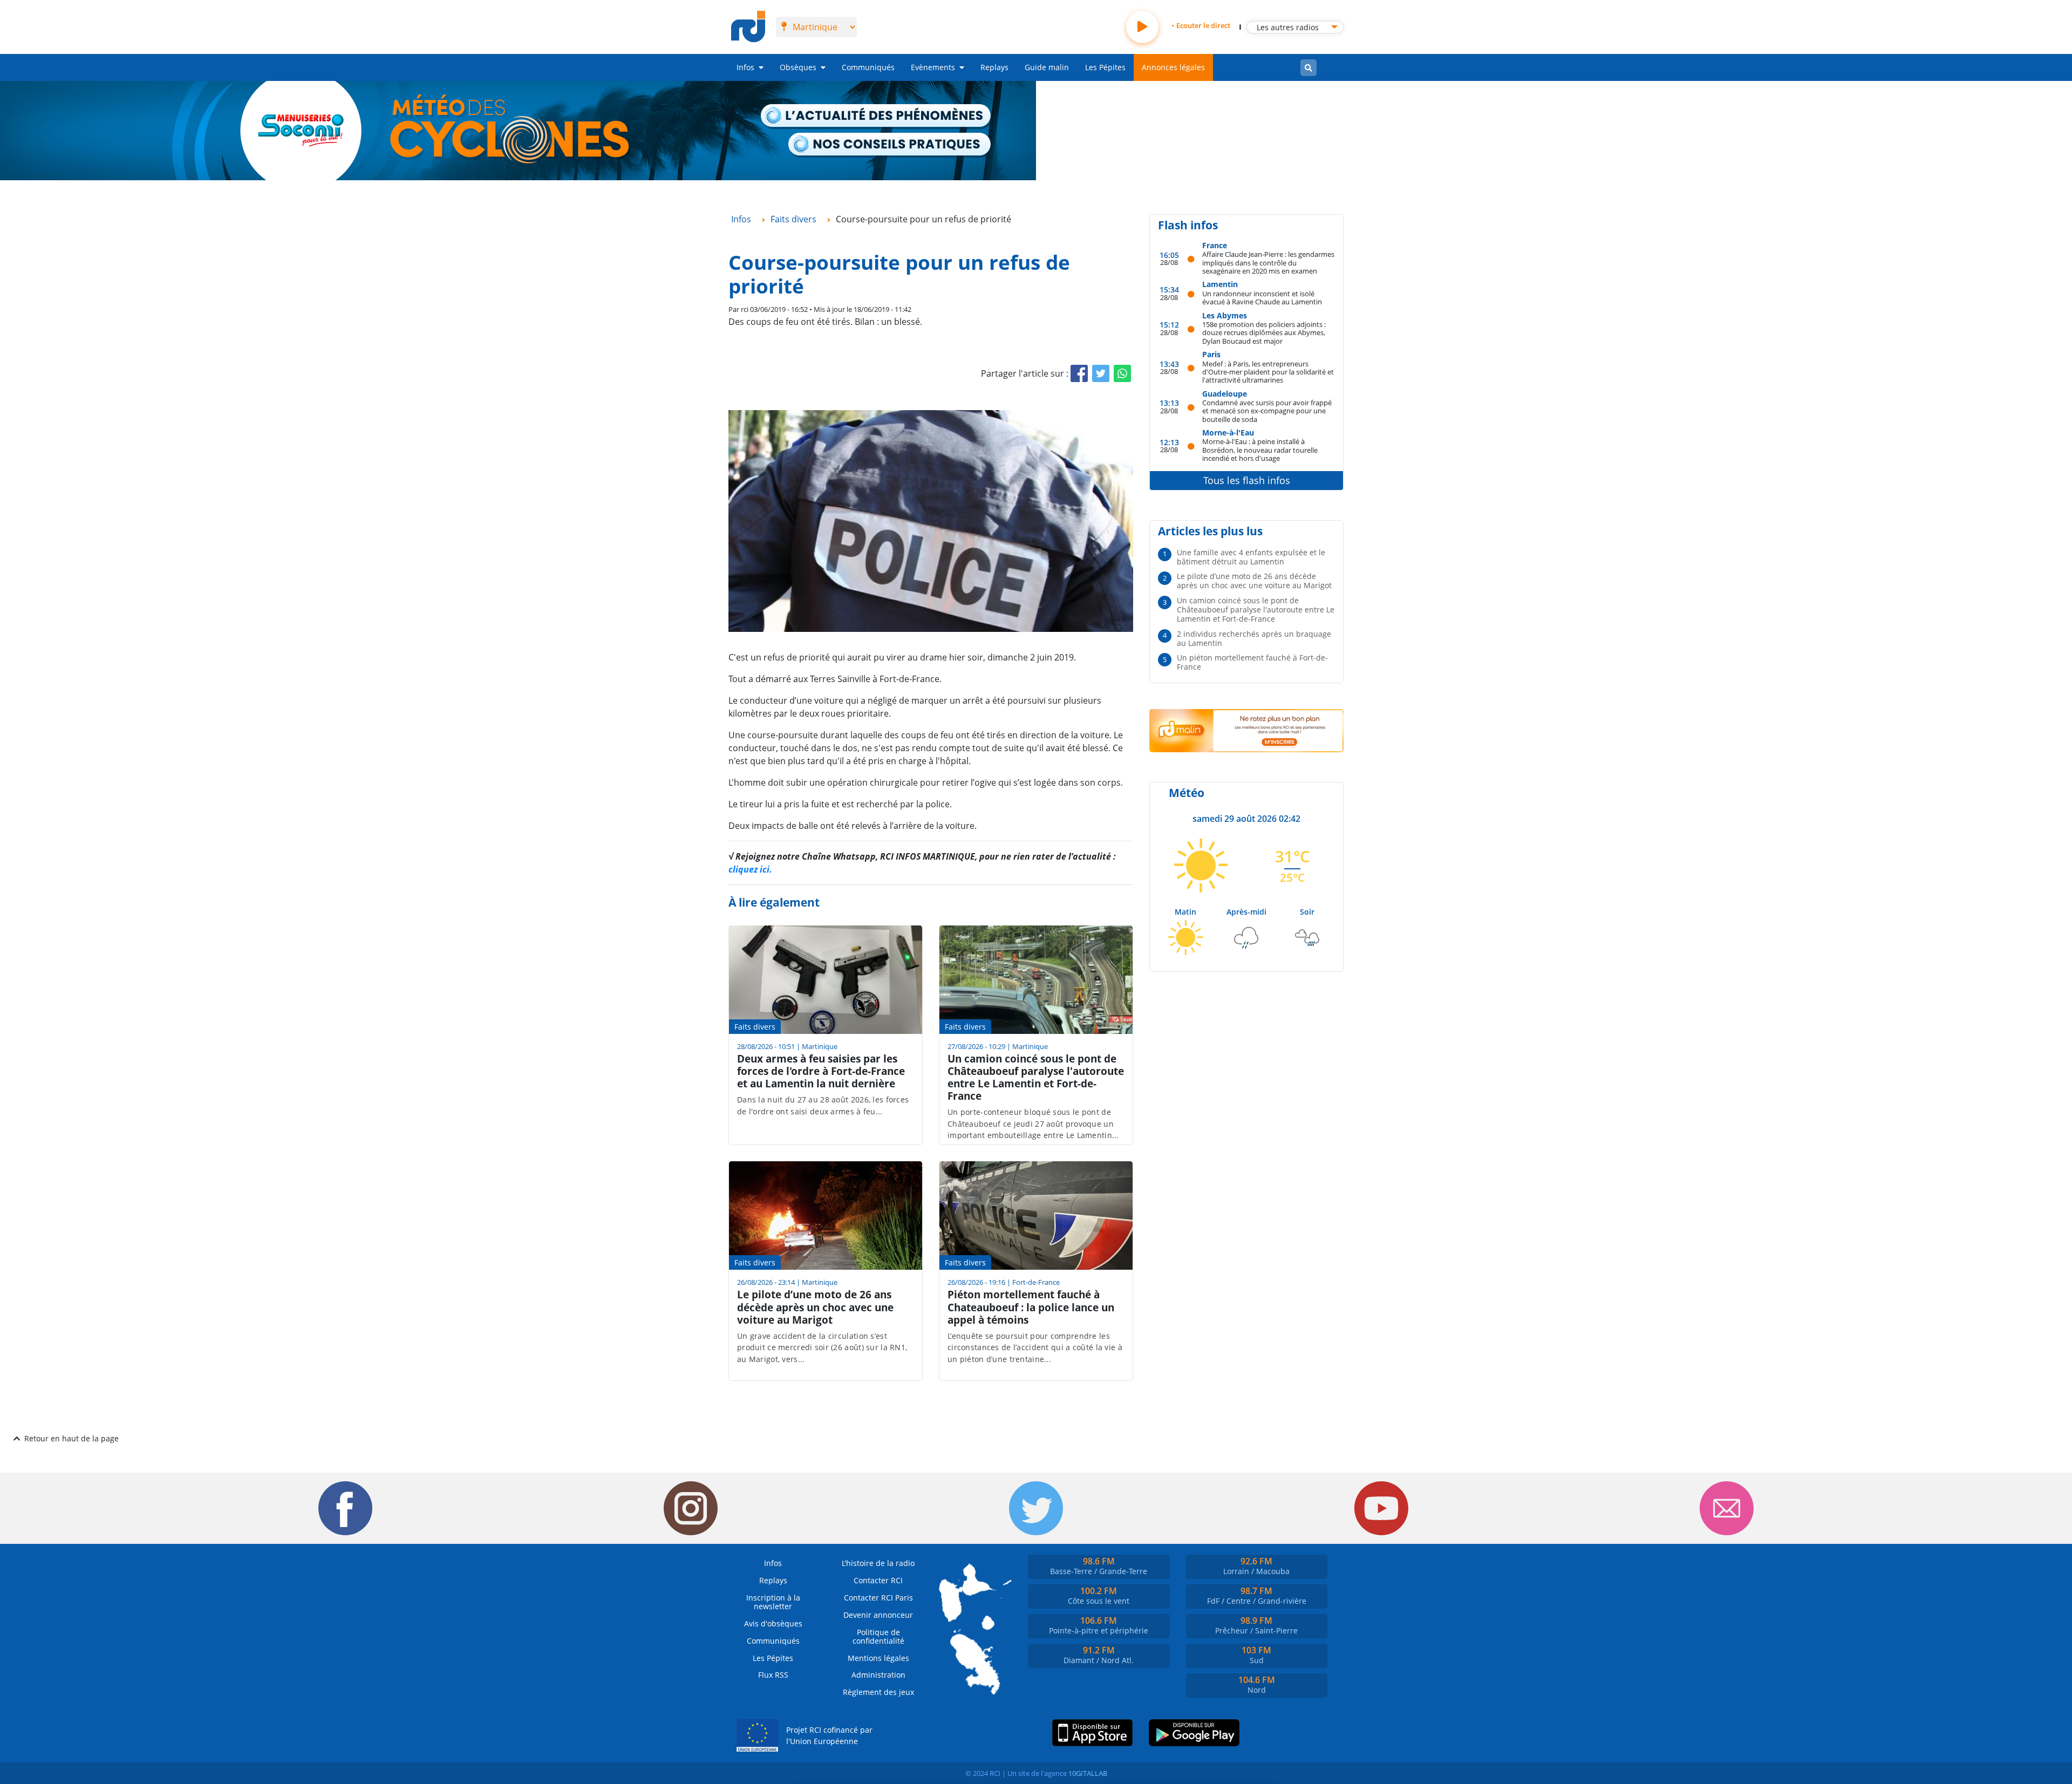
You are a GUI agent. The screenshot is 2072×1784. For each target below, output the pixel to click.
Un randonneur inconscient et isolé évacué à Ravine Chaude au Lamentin (1262, 298)
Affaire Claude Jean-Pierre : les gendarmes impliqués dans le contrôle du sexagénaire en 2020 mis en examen (1268, 262)
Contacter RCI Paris (878, 1598)
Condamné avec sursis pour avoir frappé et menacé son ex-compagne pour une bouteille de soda (1267, 411)
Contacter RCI (878, 1580)
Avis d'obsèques (773, 1623)
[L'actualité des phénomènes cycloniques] (876, 117)
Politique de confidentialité (878, 1636)
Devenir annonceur (878, 1615)
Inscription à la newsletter (773, 1602)
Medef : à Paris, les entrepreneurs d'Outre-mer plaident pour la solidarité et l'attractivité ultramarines (1268, 372)
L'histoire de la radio (878, 1563)
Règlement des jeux (878, 1692)
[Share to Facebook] (1079, 373)
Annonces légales (1173, 67)
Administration (878, 1675)
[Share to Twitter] (1101, 373)
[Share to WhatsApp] (1122, 373)
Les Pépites (1105, 67)
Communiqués (868, 67)
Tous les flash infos (1247, 480)
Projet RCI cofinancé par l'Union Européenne (829, 1736)
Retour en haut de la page (71, 1438)
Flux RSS (773, 1675)
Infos (745, 67)
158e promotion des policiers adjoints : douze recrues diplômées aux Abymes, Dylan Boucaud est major (1264, 332)
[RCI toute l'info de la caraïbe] (748, 27)
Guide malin (1047, 67)
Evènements (933, 67)
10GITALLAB (1088, 1773)
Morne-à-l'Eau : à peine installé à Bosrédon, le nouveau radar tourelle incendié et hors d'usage (1260, 450)
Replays (994, 67)
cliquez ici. (750, 869)
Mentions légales (878, 1658)
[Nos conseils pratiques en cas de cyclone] (890, 145)
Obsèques (798, 67)
